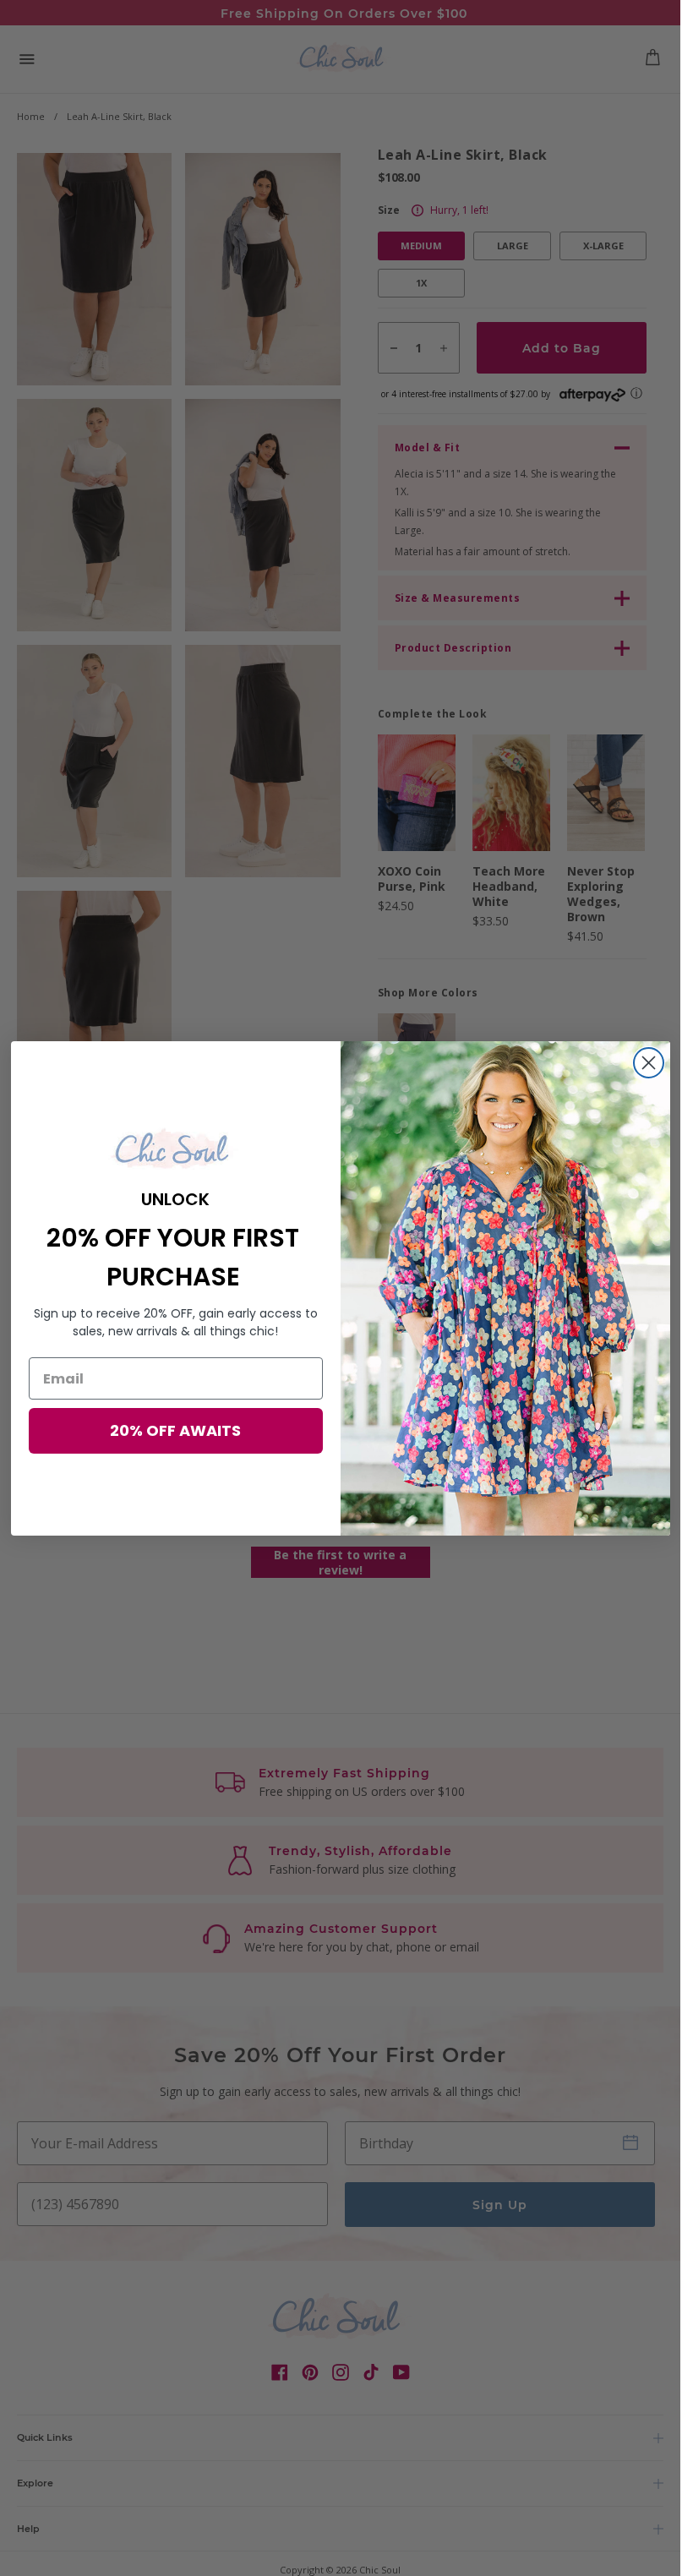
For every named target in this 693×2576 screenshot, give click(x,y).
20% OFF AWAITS (175, 1430)
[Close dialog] (649, 1063)
